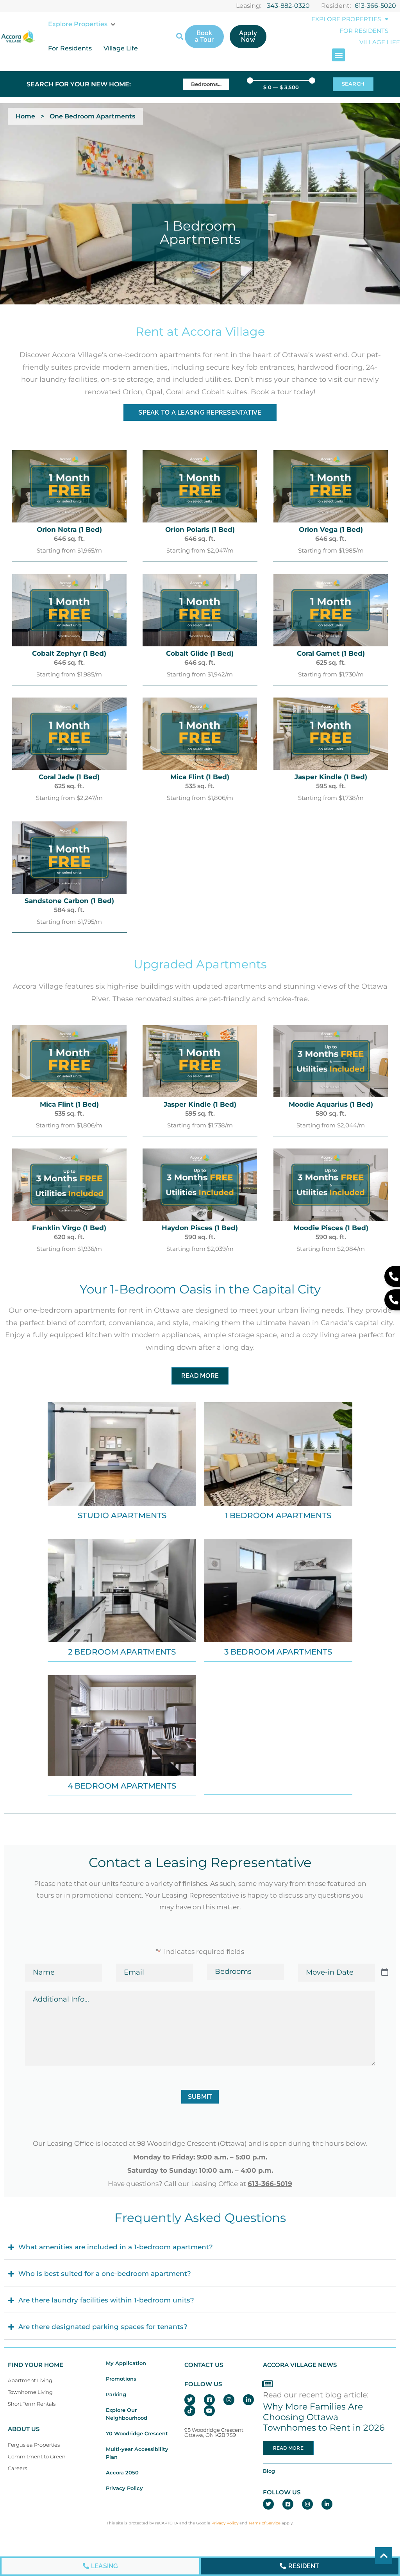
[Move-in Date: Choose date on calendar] (385, 1973)
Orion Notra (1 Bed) (69, 530)
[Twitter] (190, 2400)
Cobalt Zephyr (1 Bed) (69, 653)
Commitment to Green (37, 2457)
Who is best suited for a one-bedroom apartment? (105, 2274)
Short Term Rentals (32, 2404)
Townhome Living (30, 2392)
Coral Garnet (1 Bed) (331, 653)
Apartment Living (30, 2380)
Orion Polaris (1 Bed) (200, 530)
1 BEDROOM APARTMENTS (278, 1515)
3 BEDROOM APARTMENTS (278, 1652)
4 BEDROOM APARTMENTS (122, 1786)
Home (25, 116)
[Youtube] (209, 2411)
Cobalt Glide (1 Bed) (200, 653)
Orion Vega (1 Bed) (331, 530)
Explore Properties (346, 19)
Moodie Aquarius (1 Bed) (331, 1104)
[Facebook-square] (209, 2400)
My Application (126, 2363)
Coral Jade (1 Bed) (69, 777)
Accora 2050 (122, 2473)
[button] (82, 24)
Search (353, 84)
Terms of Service (264, 2523)
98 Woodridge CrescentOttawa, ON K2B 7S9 (214, 2433)
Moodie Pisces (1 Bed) (331, 1228)
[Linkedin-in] (248, 2400)
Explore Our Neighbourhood (127, 2414)
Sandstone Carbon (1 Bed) (69, 901)
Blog (269, 2471)
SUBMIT (200, 2097)
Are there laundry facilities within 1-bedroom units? (106, 2301)
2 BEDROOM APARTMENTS (122, 1652)
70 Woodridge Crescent (137, 2434)
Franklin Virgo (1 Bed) (69, 1228)
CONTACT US (204, 2365)
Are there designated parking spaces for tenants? (103, 2327)
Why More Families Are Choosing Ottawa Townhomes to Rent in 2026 (324, 2417)
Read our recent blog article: (316, 2395)
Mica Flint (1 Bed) (200, 777)
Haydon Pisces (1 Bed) (200, 1228)
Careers (17, 2468)
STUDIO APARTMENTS (122, 1515)
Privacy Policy (124, 2488)
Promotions (121, 2379)
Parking (116, 2394)
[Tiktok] (190, 2411)
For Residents (364, 31)
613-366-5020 (375, 6)
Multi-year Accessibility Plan (137, 2453)
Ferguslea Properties (34, 2445)
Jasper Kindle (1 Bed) (331, 777)
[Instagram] (229, 2400)
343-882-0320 (288, 6)
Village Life (380, 42)
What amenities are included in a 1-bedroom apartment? (116, 2247)
